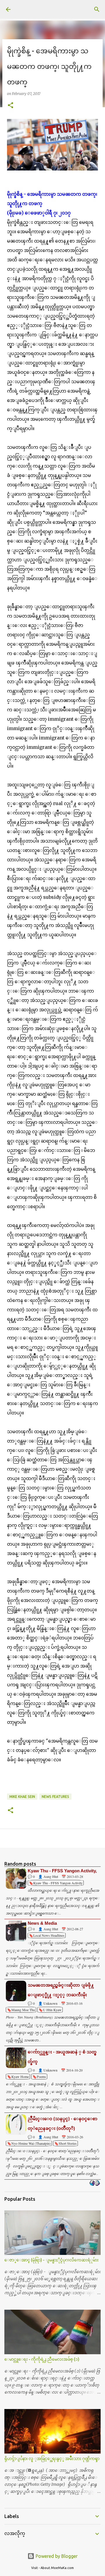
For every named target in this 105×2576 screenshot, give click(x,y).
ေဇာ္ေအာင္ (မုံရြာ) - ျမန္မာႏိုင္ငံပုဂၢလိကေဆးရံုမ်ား (51, 2260)
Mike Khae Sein (22, 1797)
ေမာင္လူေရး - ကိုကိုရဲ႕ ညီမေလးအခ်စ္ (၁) (42, 2359)
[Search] (97, 9)
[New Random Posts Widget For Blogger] (95, 2183)
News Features (55, 1797)
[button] (10, 106)
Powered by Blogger (56, 2556)
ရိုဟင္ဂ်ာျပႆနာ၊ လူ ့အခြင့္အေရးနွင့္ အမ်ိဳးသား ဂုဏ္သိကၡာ (52, 2459)
